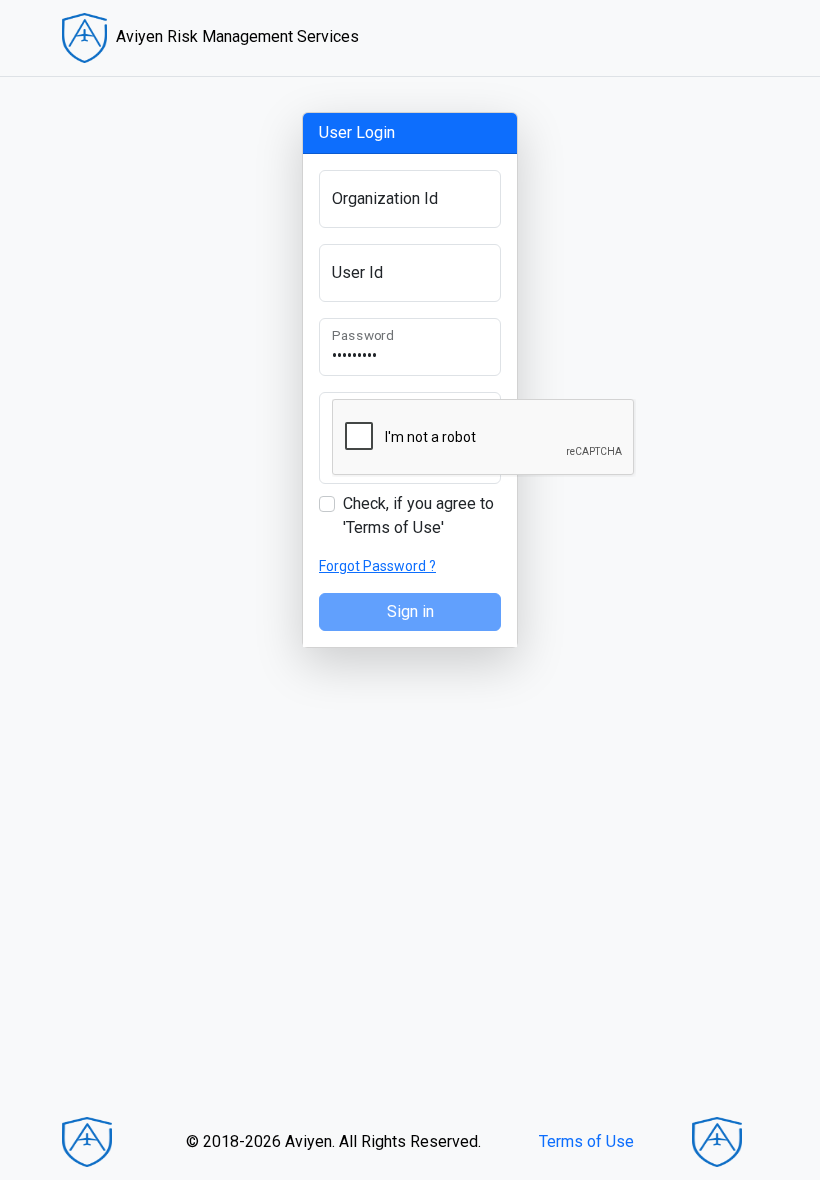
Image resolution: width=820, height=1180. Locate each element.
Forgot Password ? (377, 566)
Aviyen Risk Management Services (235, 36)
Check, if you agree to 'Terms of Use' (418, 515)
